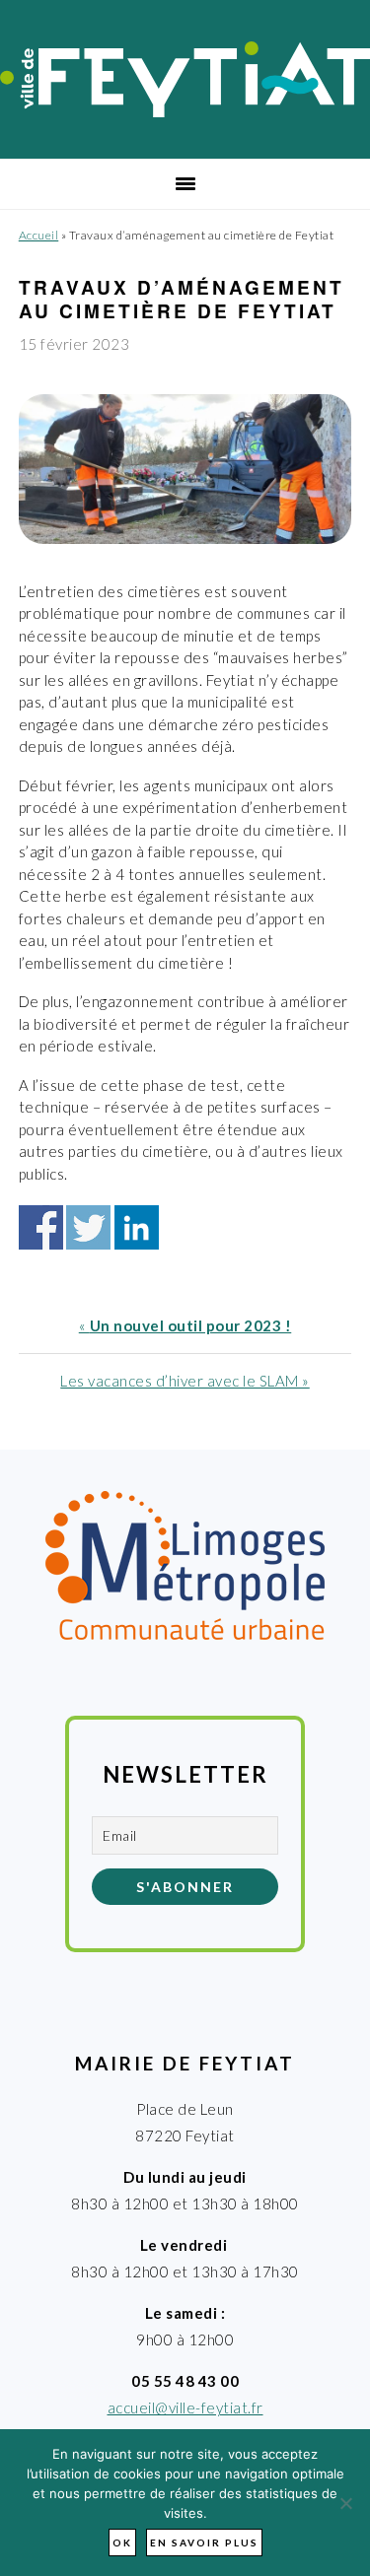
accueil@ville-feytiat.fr (185, 2407)
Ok (122, 2542)
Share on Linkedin (137, 1227)
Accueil (39, 235)
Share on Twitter (88, 1227)
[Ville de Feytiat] (185, 111)
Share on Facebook (41, 1227)
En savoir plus (204, 2542)
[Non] (345, 2503)
